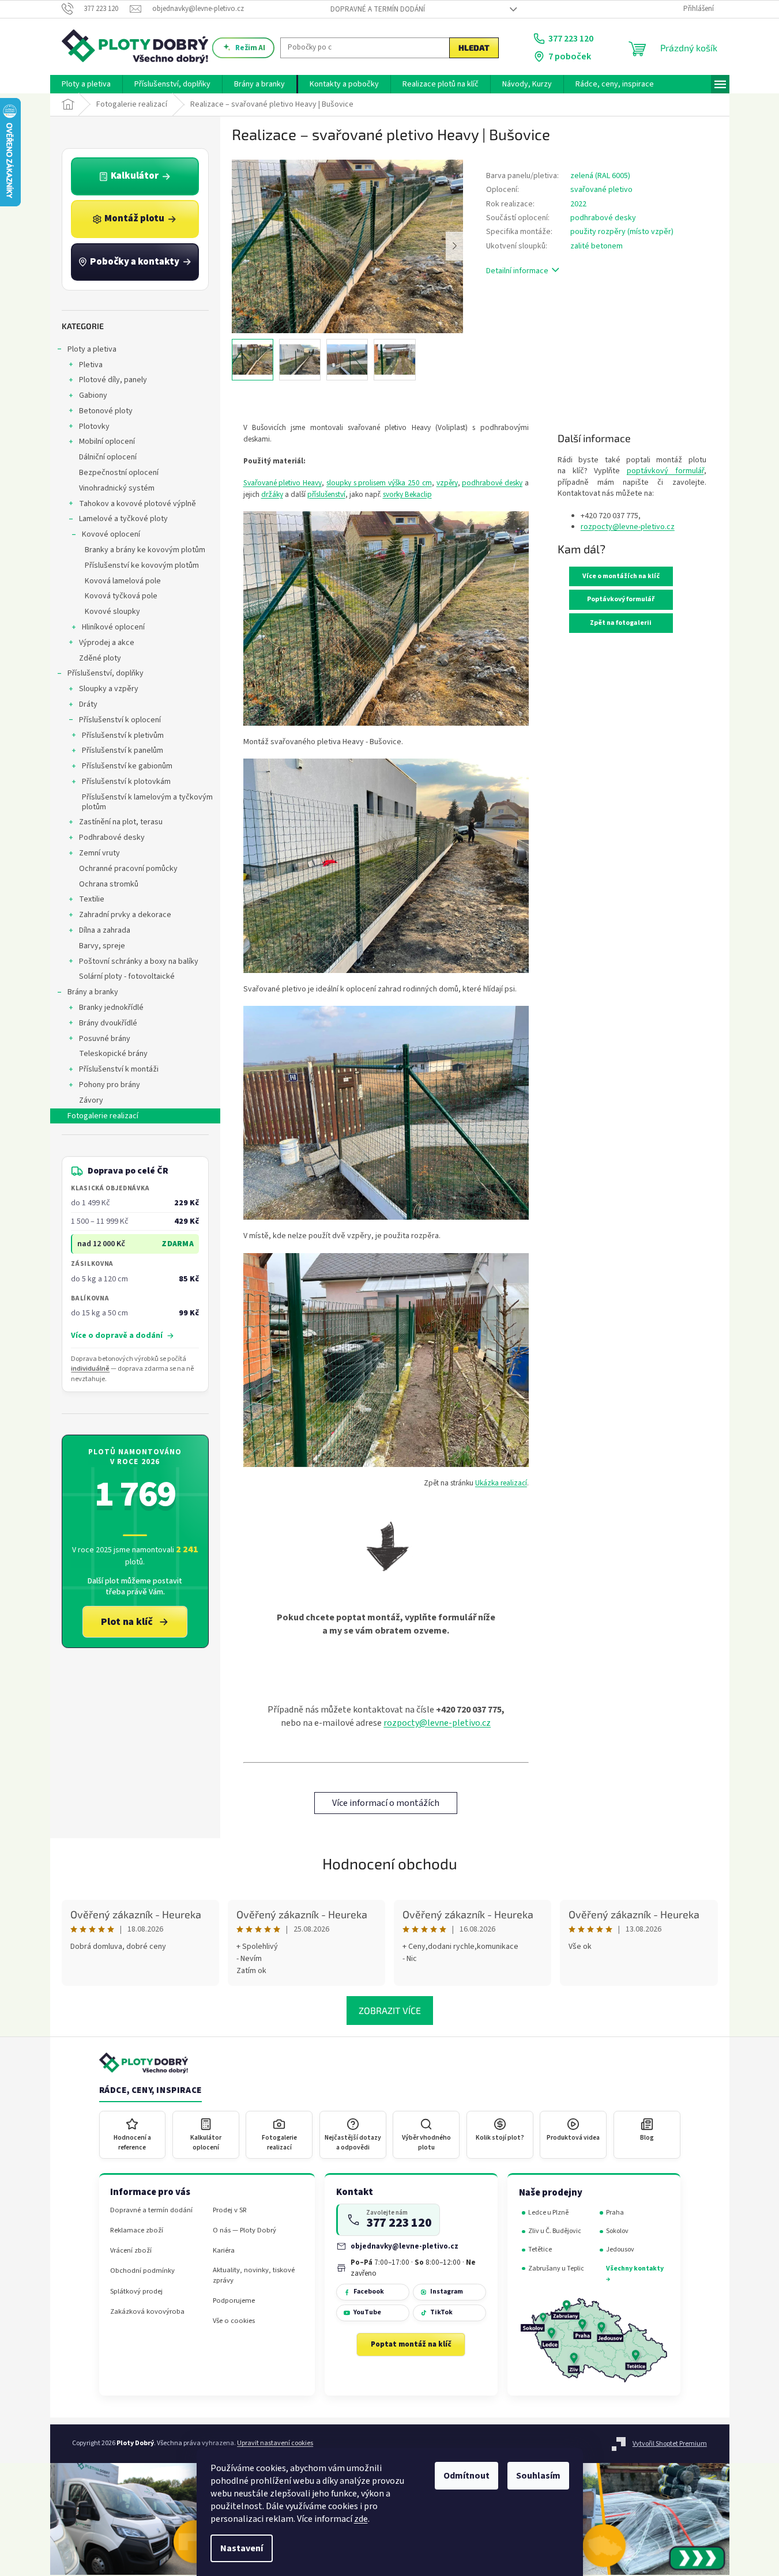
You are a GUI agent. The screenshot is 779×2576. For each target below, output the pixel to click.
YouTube (367, 2312)
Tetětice (540, 2249)
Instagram (447, 2292)
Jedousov (620, 2249)
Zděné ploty (100, 658)
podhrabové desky (603, 218)
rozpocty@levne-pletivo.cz (437, 1723)
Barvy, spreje (102, 946)
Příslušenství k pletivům (123, 736)
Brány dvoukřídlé (108, 1023)
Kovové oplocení (111, 534)
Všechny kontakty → (635, 2274)
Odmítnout (466, 2476)
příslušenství (326, 494)
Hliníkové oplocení (113, 627)
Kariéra (224, 2251)
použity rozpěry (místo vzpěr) (622, 232)
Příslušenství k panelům (123, 750)
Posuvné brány (105, 1039)
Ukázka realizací (501, 1483)
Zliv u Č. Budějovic (555, 2231)
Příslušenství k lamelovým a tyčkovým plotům (147, 802)
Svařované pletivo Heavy (283, 483)
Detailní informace (517, 271)
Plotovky (94, 427)
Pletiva (91, 365)
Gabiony (93, 395)
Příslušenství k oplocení (120, 720)
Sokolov (617, 2231)
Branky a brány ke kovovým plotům (145, 550)
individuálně (90, 1369)
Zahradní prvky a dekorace (125, 915)
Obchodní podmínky (142, 2271)
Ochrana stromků (109, 884)
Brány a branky (93, 992)
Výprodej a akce (107, 643)
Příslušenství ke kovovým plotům (142, 565)
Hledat (474, 48)
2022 (578, 204)
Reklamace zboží (137, 2230)
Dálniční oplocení (108, 457)
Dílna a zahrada (105, 930)
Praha (615, 2213)
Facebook (369, 2292)
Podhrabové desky (112, 838)
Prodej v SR (230, 2210)
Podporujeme (234, 2301)
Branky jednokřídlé (111, 1008)
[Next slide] (454, 246)
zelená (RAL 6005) (600, 176)
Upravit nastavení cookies (275, 2443)
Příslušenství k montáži (119, 1069)
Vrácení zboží (131, 2251)
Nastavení (242, 2548)
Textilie (92, 899)
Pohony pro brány (110, 1085)
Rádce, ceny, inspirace (150, 2091)
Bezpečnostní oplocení (119, 473)
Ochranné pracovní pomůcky (128, 869)
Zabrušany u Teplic (556, 2268)
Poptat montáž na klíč (411, 2344)
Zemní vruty (99, 853)
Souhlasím (538, 2476)
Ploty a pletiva (92, 349)
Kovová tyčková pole (121, 596)
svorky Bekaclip (407, 494)
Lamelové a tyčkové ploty (123, 519)
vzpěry (447, 483)
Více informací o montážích (386, 1803)
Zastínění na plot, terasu (121, 822)
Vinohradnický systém (117, 488)
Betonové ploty (106, 411)
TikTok (441, 2312)
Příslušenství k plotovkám (126, 782)
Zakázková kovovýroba (147, 2312)
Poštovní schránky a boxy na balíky (139, 961)
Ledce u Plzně (548, 2213)
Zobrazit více (390, 2010)
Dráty (88, 704)
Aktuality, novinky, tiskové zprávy (254, 2275)
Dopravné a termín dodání (378, 9)
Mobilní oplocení (107, 442)
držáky (272, 494)
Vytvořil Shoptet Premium (670, 2444)
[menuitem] (86, 84)
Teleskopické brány (113, 1054)
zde (361, 2519)
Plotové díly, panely (113, 380)
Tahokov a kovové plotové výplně (138, 504)
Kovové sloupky (112, 612)
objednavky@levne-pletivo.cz (404, 2246)
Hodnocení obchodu (390, 1863)
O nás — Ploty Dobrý (244, 2230)
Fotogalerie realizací (103, 1116)
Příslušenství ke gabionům (127, 766)
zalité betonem (597, 246)
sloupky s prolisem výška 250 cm (379, 483)
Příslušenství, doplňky (106, 673)
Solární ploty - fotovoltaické (127, 976)
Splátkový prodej (136, 2292)
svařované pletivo (601, 190)
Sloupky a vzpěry (109, 689)
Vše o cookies (234, 2321)
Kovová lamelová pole (123, 581)
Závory (91, 1100)
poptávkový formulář (665, 471)
